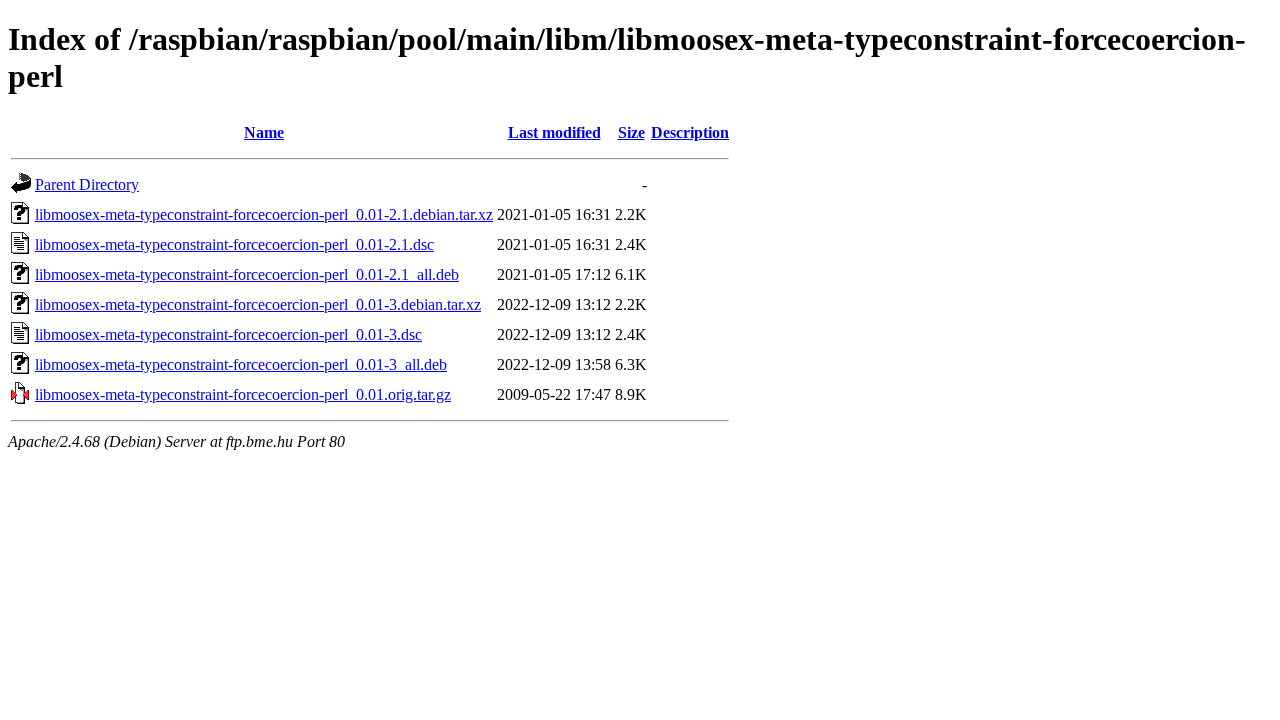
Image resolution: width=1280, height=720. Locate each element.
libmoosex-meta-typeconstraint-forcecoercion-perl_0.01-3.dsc (228, 334)
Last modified (554, 132)
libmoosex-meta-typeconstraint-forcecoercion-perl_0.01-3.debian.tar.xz (258, 304)
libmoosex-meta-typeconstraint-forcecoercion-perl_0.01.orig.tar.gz (243, 394)
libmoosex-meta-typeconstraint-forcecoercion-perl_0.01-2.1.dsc (234, 244)
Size (631, 132)
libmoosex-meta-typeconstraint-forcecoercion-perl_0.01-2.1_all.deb (247, 274)
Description (690, 132)
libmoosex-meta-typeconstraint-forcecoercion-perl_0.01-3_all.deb (241, 364)
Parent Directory (87, 184)
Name (264, 132)
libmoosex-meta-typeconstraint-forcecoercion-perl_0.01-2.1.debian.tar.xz (264, 214)
